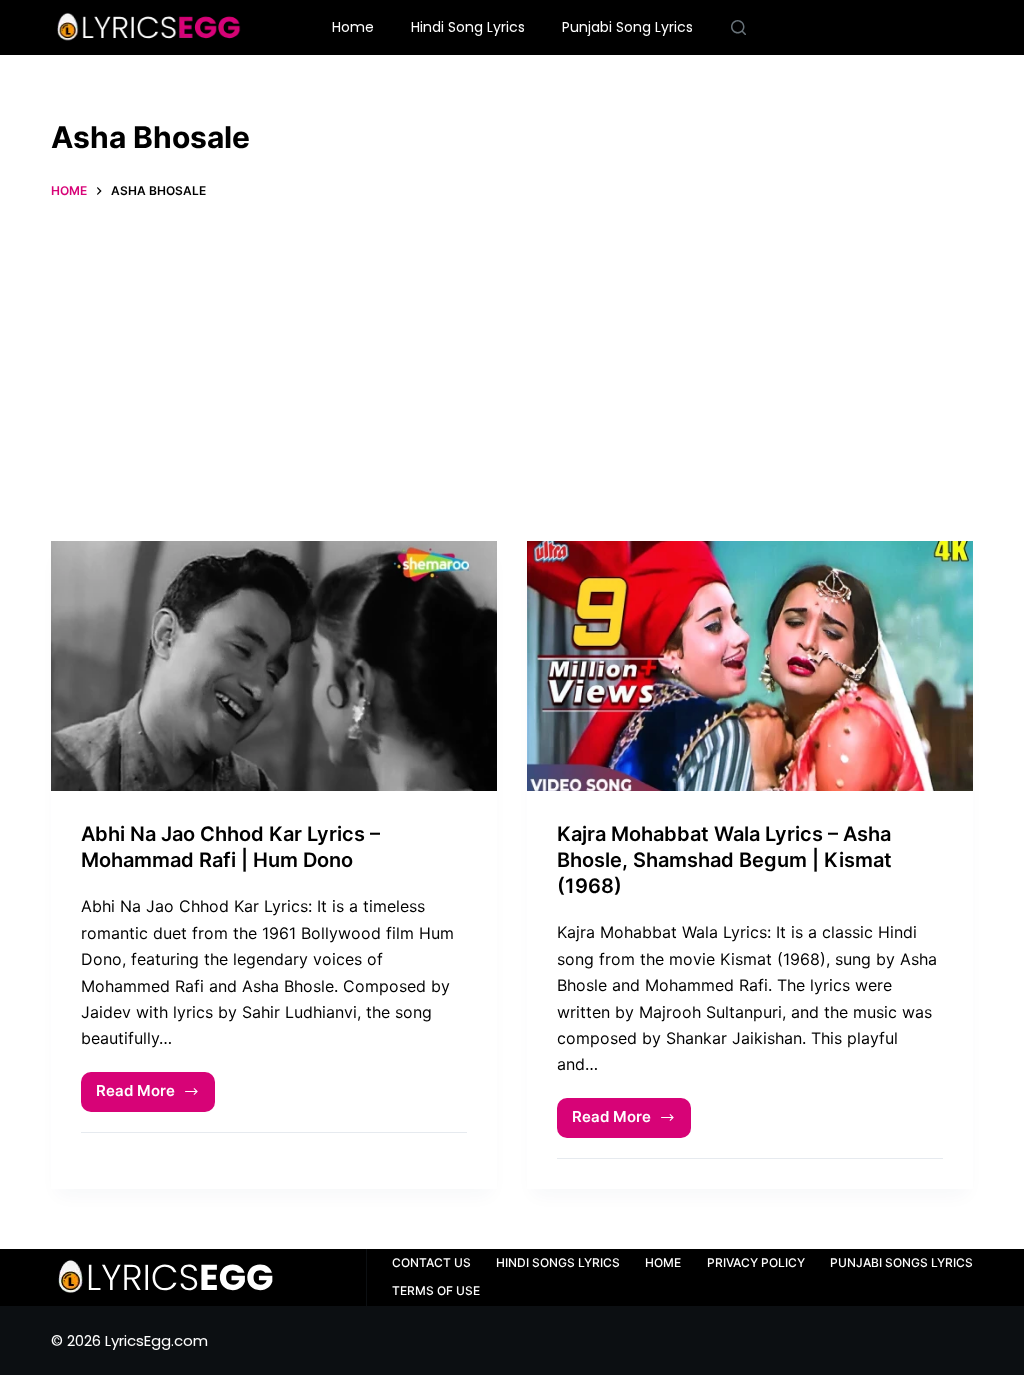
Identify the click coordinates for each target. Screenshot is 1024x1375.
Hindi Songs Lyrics (558, 1262)
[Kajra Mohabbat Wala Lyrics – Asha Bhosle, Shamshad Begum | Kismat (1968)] (750, 666)
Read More (155, 1096)
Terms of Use (436, 1290)
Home (353, 27)
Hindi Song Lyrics (468, 27)
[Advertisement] (512, 361)
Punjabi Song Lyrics (627, 27)
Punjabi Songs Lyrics (901, 1262)
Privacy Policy (756, 1262)
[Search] (738, 27)
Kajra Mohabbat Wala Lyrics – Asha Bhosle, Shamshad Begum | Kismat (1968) (724, 860)
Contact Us (431, 1262)
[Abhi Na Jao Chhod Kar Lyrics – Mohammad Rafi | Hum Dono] (274, 666)
